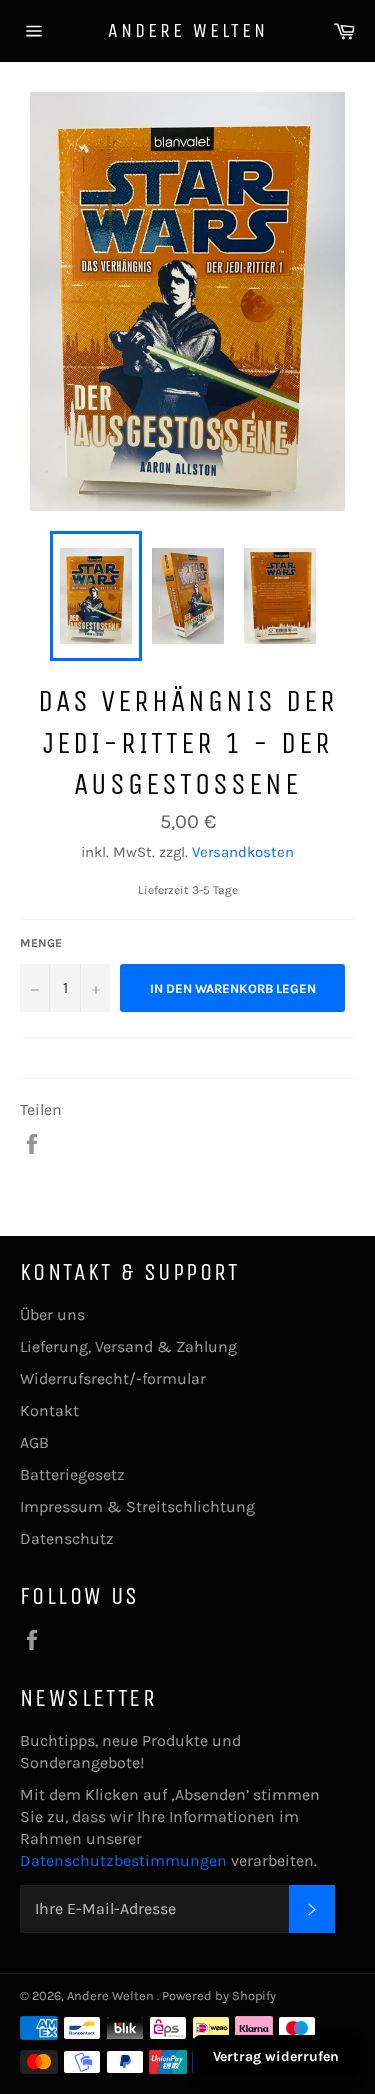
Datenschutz (67, 1538)
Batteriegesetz (72, 1474)
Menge (41, 943)
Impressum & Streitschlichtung (137, 1506)
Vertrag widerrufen (276, 2056)
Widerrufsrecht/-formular (113, 1378)
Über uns (52, 1314)
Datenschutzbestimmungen (125, 1860)
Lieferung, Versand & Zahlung (128, 1346)
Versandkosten (243, 852)
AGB (34, 1442)
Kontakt (49, 1410)
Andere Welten (188, 30)
